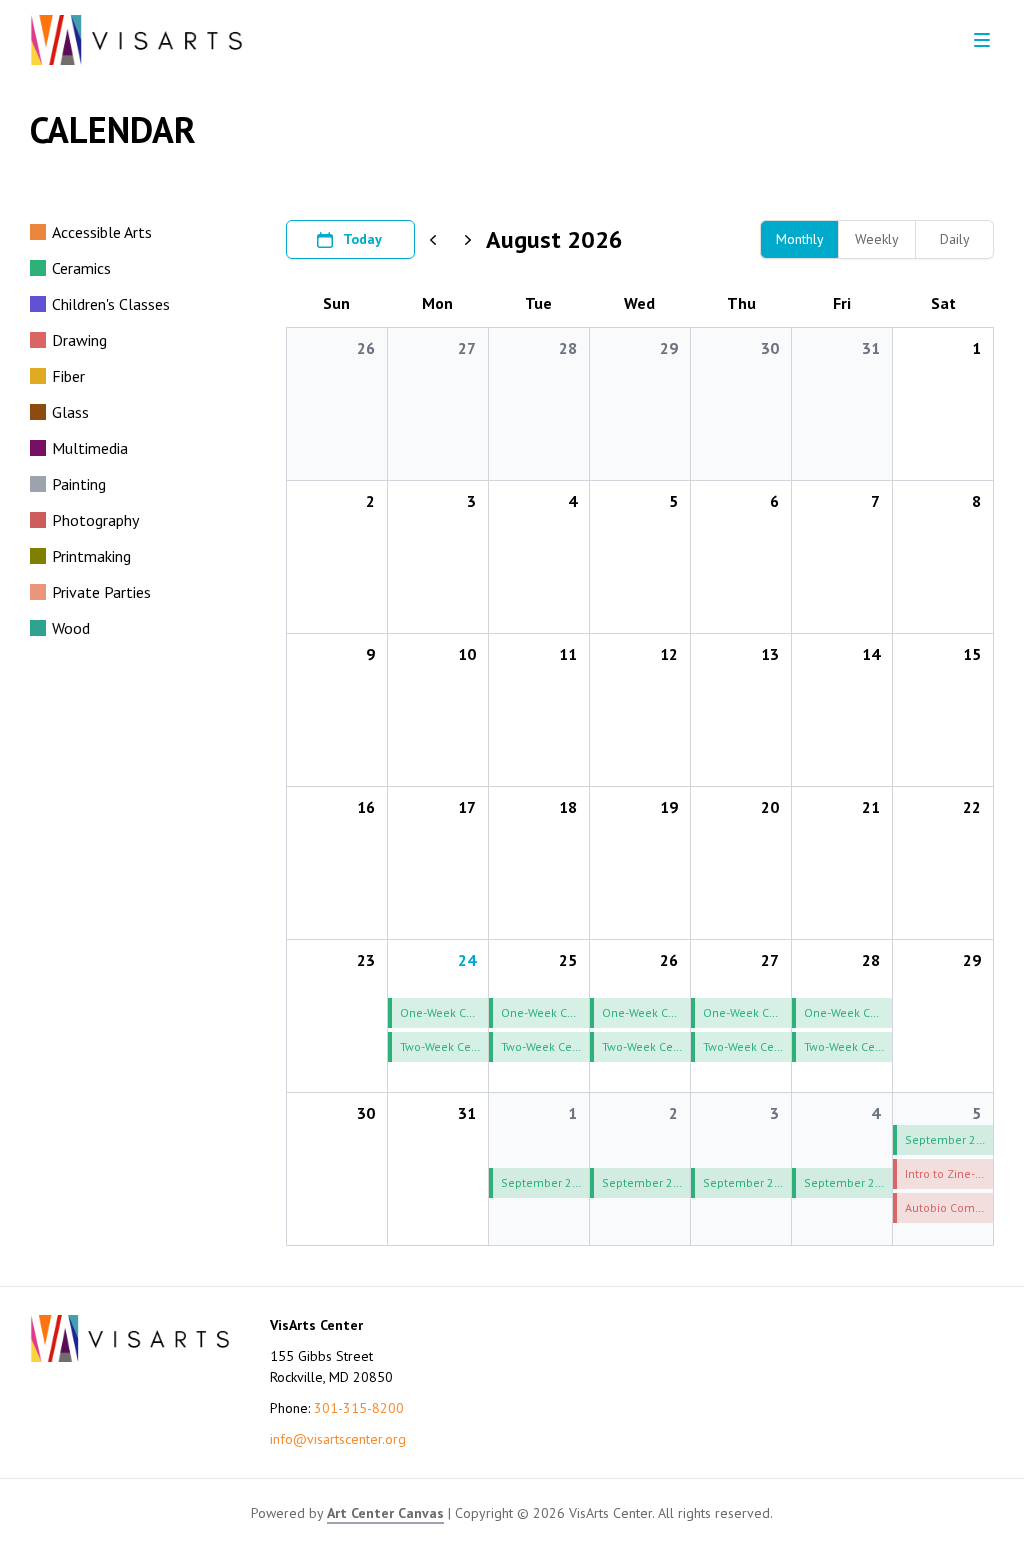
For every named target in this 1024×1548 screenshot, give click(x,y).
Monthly (800, 239)
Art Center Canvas (385, 1513)
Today (362, 239)
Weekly (877, 239)
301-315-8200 (359, 1408)
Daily (955, 239)
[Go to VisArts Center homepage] (136, 40)
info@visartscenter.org (338, 1439)
